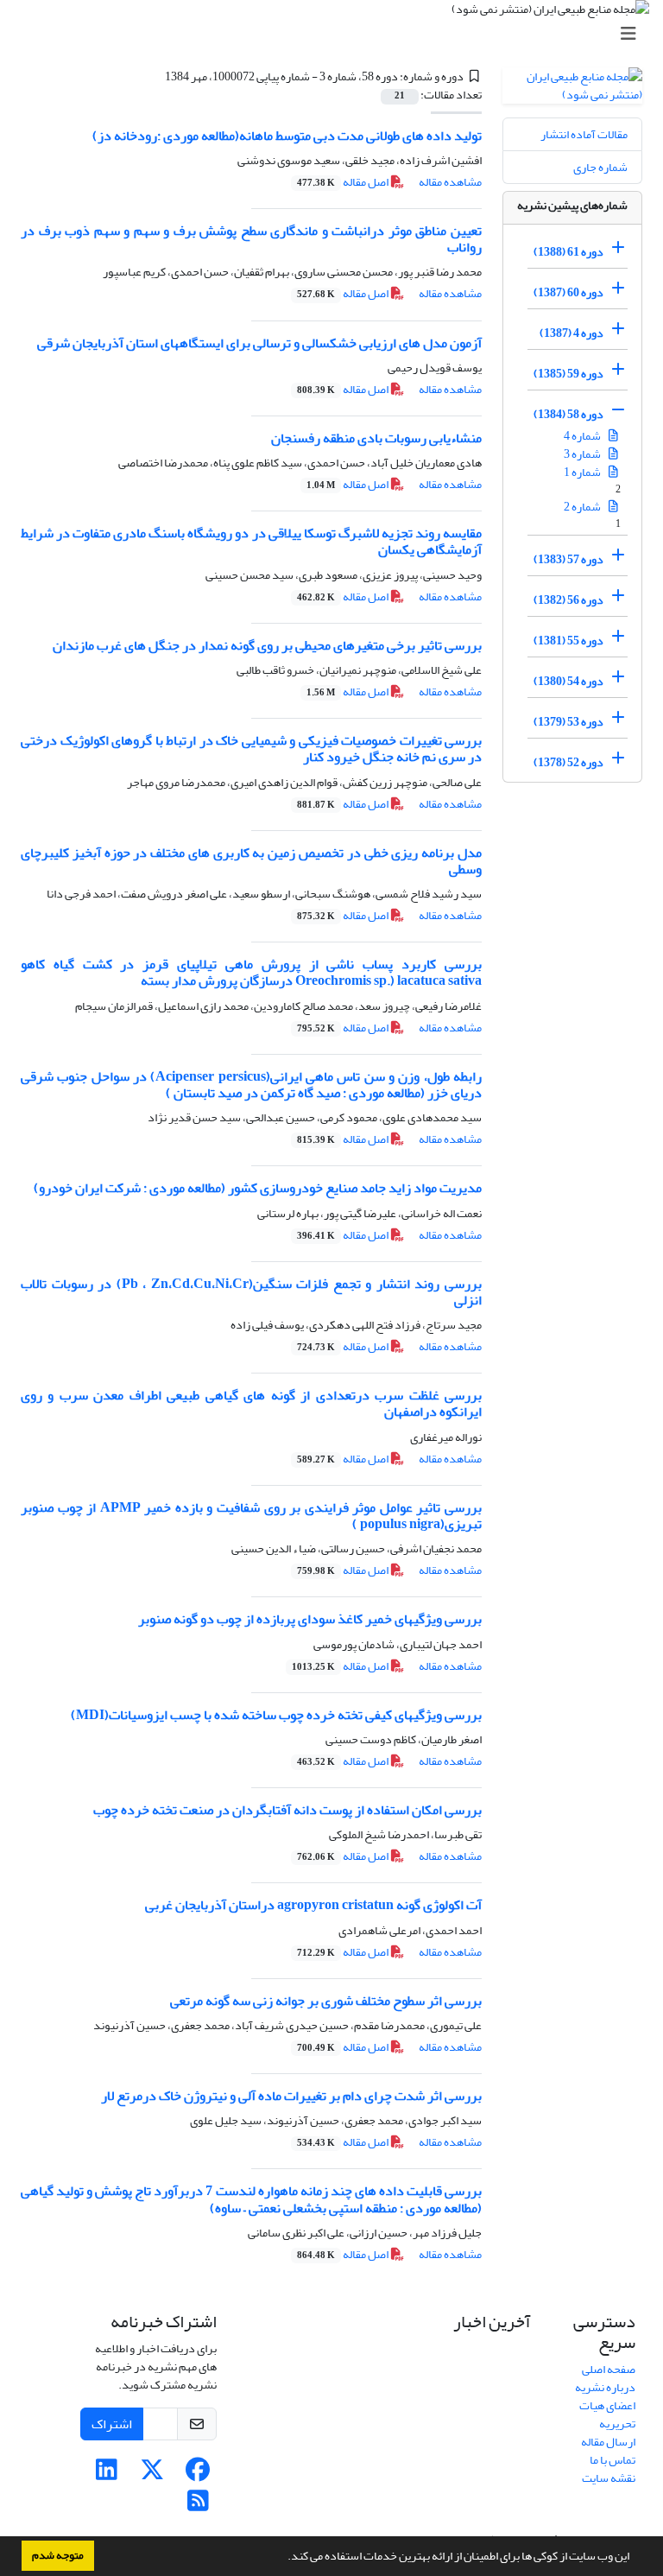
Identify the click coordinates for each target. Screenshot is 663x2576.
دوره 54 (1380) (568, 681)
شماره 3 (583, 454)
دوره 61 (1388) (568, 252)
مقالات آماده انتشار (584, 134)
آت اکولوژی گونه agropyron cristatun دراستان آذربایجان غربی (313, 1905)
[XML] (155, 76)
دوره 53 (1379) (568, 722)
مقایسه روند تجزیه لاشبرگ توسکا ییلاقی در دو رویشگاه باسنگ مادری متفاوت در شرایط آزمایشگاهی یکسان (251, 541)
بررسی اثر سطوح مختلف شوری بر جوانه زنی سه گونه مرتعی (326, 2001)
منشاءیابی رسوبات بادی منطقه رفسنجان (376, 438)
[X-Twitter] (152, 2474)
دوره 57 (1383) (568, 559)
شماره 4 (583, 436)
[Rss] (198, 2506)
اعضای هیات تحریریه (607, 2414)
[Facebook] (198, 2474)
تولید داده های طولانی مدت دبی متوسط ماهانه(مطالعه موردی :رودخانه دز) (287, 136)
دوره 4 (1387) (571, 333)
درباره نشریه (605, 2387)
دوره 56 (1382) (568, 600)
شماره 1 (583, 472)
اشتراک (112, 2424)
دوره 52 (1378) (568, 762)
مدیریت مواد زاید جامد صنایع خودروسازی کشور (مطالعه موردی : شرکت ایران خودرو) (258, 1188)
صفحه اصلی (609, 2369)
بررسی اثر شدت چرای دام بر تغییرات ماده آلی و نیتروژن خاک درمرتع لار (291, 2096)
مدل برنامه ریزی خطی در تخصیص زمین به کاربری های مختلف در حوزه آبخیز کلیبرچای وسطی (251, 861)
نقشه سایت (609, 2478)
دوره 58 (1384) (568, 414)
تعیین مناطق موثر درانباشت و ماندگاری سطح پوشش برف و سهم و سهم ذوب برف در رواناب (251, 239)
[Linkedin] (107, 2474)
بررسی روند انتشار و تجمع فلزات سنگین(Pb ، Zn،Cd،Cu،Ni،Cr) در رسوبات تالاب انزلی (251, 1292)
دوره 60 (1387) (568, 292)
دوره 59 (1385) (568, 374)
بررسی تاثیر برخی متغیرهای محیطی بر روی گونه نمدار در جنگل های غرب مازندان (267, 645)
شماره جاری (600, 167)
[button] (283, 2558)
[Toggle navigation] (337, 34)
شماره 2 (583, 507)
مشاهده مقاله (450, 182)
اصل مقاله (344, 182)
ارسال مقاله (608, 2442)
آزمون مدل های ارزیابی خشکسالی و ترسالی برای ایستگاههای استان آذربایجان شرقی (259, 343)
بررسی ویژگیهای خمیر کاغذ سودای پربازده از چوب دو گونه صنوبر (310, 1619)
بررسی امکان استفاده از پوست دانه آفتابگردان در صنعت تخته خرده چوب (287, 1810)
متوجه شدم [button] (58, 2555)
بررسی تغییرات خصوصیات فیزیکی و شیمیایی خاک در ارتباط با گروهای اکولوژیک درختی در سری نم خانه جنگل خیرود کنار (251, 749)
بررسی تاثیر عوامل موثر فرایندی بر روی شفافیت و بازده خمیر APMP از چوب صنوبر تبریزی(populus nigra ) (251, 1516)
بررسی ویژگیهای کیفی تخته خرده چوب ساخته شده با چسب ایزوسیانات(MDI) (276, 1715)
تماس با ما (612, 2460)
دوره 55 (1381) (568, 641)
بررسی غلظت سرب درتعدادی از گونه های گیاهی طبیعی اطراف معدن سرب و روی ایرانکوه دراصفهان (251, 1403)
